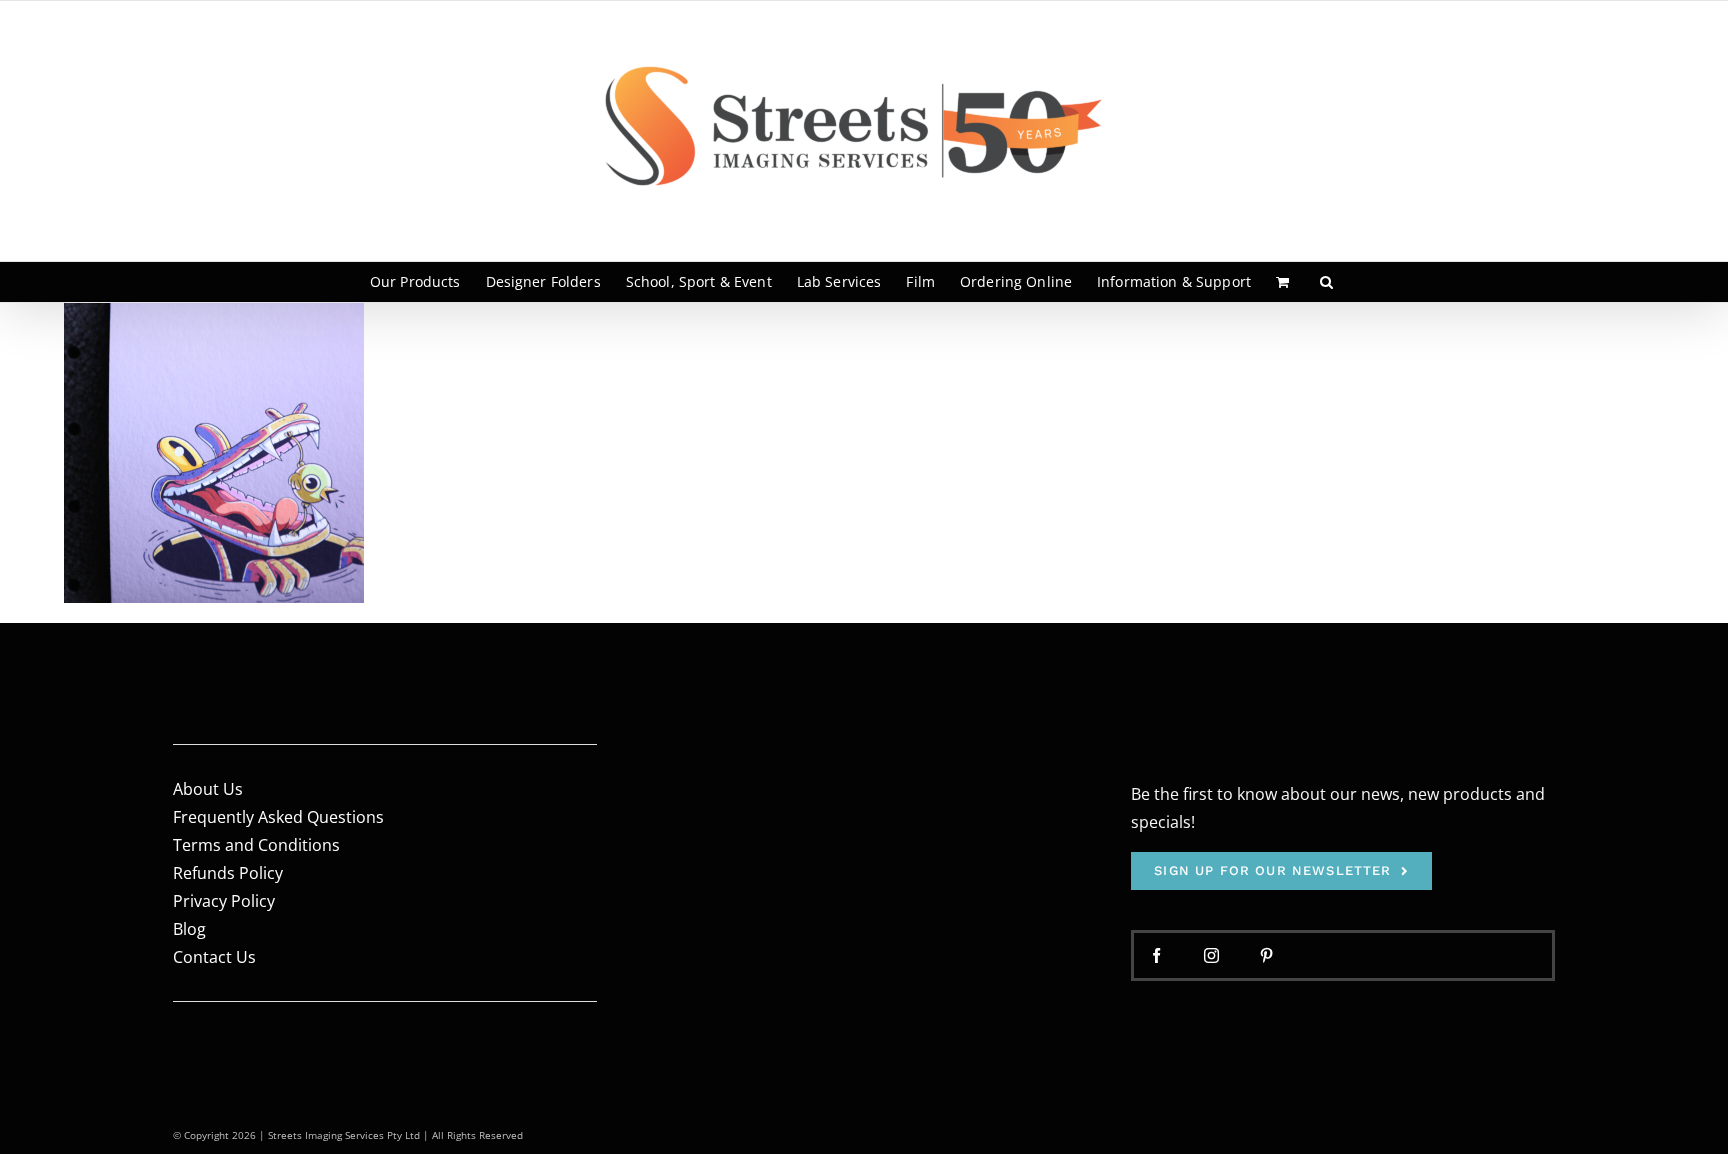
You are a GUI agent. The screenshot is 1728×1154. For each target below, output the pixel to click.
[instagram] (1211, 955)
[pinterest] (1266, 955)
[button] (1326, 282)
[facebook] (1156, 955)
